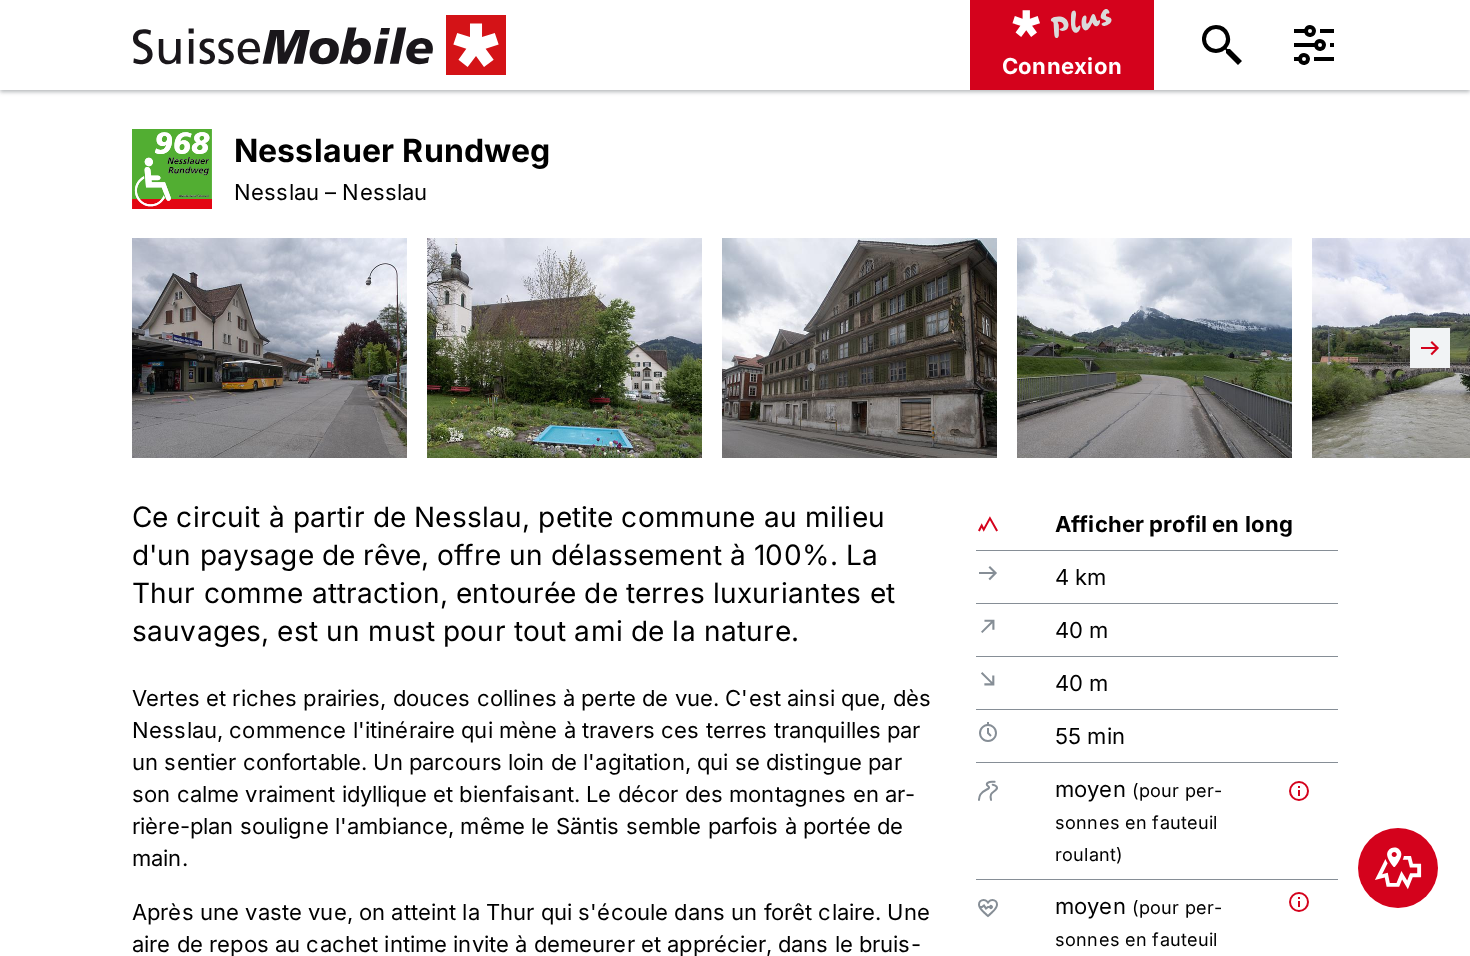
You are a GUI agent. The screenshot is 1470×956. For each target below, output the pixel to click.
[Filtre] (1314, 45)
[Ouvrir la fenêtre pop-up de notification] (1309, 788)
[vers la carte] (1398, 868)
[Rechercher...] (1222, 45)
